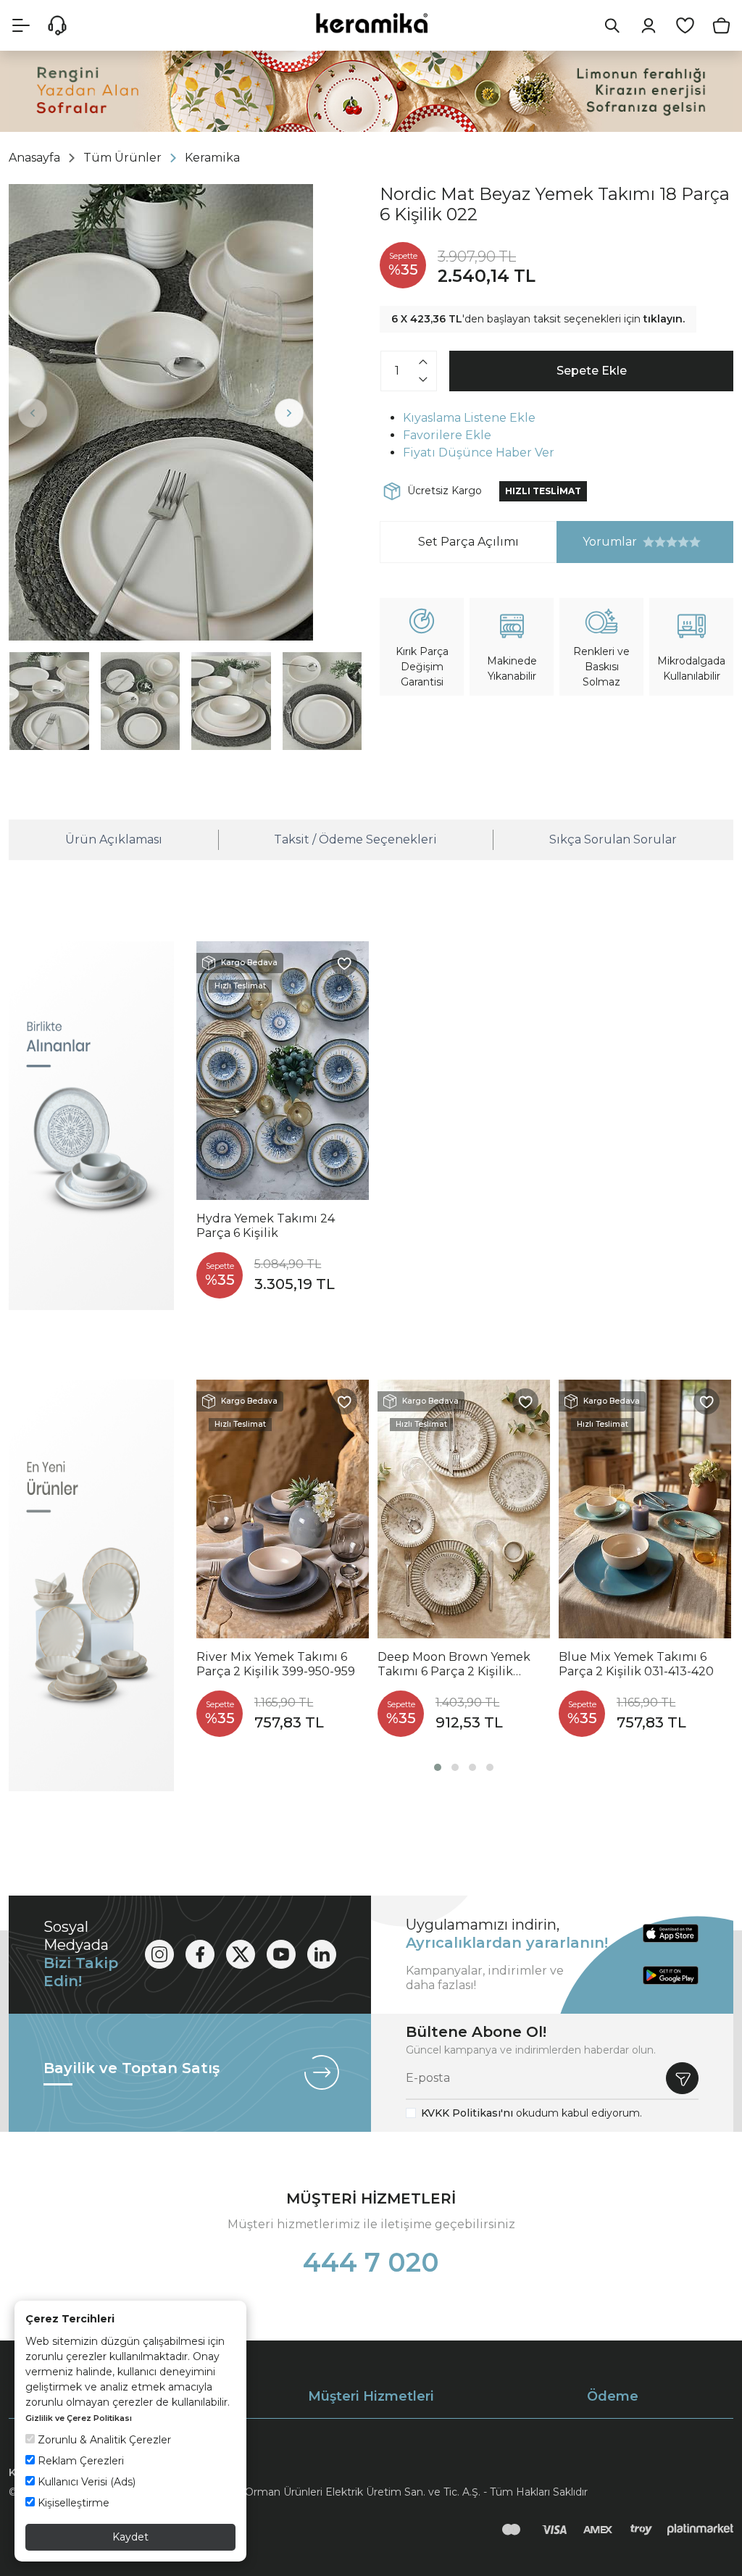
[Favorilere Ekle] (344, 963)
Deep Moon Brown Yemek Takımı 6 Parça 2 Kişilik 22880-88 (454, 1664)
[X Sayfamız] (241, 1954)
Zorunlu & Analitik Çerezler (103, 2440)
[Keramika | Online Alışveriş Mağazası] (371, 23)
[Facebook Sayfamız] (200, 1954)
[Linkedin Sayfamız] (322, 1954)
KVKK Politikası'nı (467, 2113)
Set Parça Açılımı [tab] (468, 542)
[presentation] (33, 413)
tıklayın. (664, 319)
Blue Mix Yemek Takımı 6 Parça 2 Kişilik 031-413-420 (636, 1664)
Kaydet (130, 2537)
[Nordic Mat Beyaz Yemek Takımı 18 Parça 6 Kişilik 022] (161, 412)
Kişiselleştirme (72, 2503)
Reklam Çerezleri (79, 2461)
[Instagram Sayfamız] (159, 1954)
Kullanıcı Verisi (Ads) (85, 2482)
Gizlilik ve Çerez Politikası (79, 2418)
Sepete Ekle (592, 371)
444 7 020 (371, 2262)
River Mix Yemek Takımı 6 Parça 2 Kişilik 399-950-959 (276, 1664)
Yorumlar (597, 542)
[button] (438, 1767)
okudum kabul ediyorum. (532, 2113)
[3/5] (660, 542)
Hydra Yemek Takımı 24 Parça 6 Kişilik (266, 1226)
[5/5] (672, 542)
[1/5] (649, 542)
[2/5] (654, 542)
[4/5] (666, 542)
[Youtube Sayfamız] (281, 1954)
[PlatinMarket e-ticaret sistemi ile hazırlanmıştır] (700, 2529)
